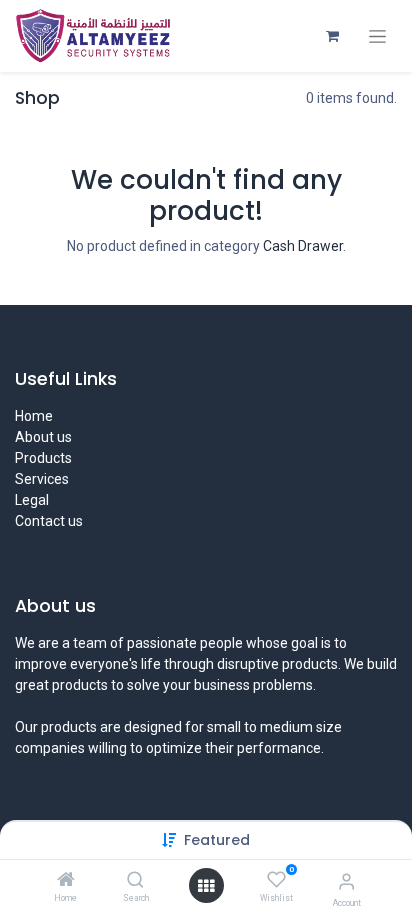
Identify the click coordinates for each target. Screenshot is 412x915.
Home (34, 416)
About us (43, 437)
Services (42, 479)
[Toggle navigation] (377, 36)
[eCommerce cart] (332, 36)
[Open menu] (206, 886)
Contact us (49, 521)
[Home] (66, 881)
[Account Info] (346, 881)
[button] (217, 840)
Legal (32, 500)
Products (43, 458)
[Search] (135, 881)
